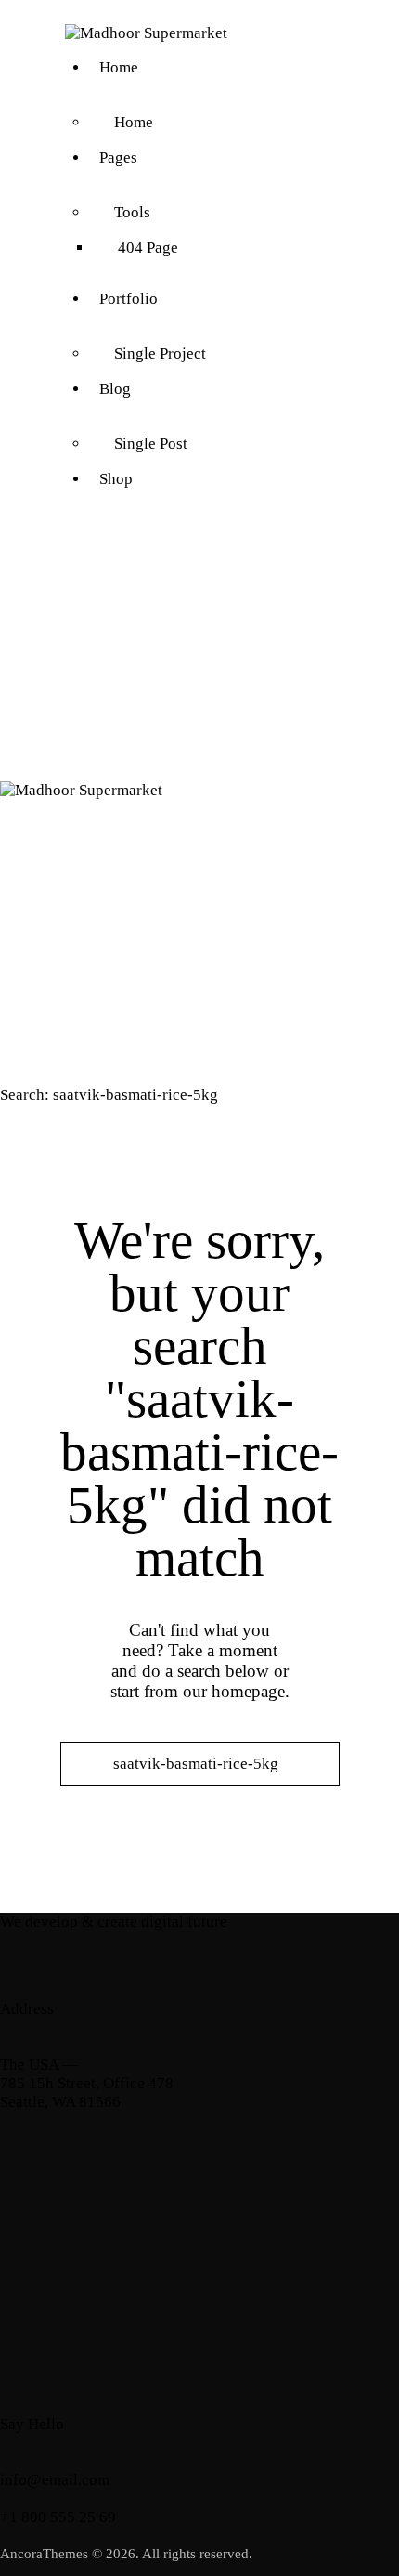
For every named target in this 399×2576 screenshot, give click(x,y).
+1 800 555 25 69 (58, 2517)
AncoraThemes (44, 2554)
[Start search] (200, 1797)
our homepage (234, 1691)
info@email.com (55, 2480)
